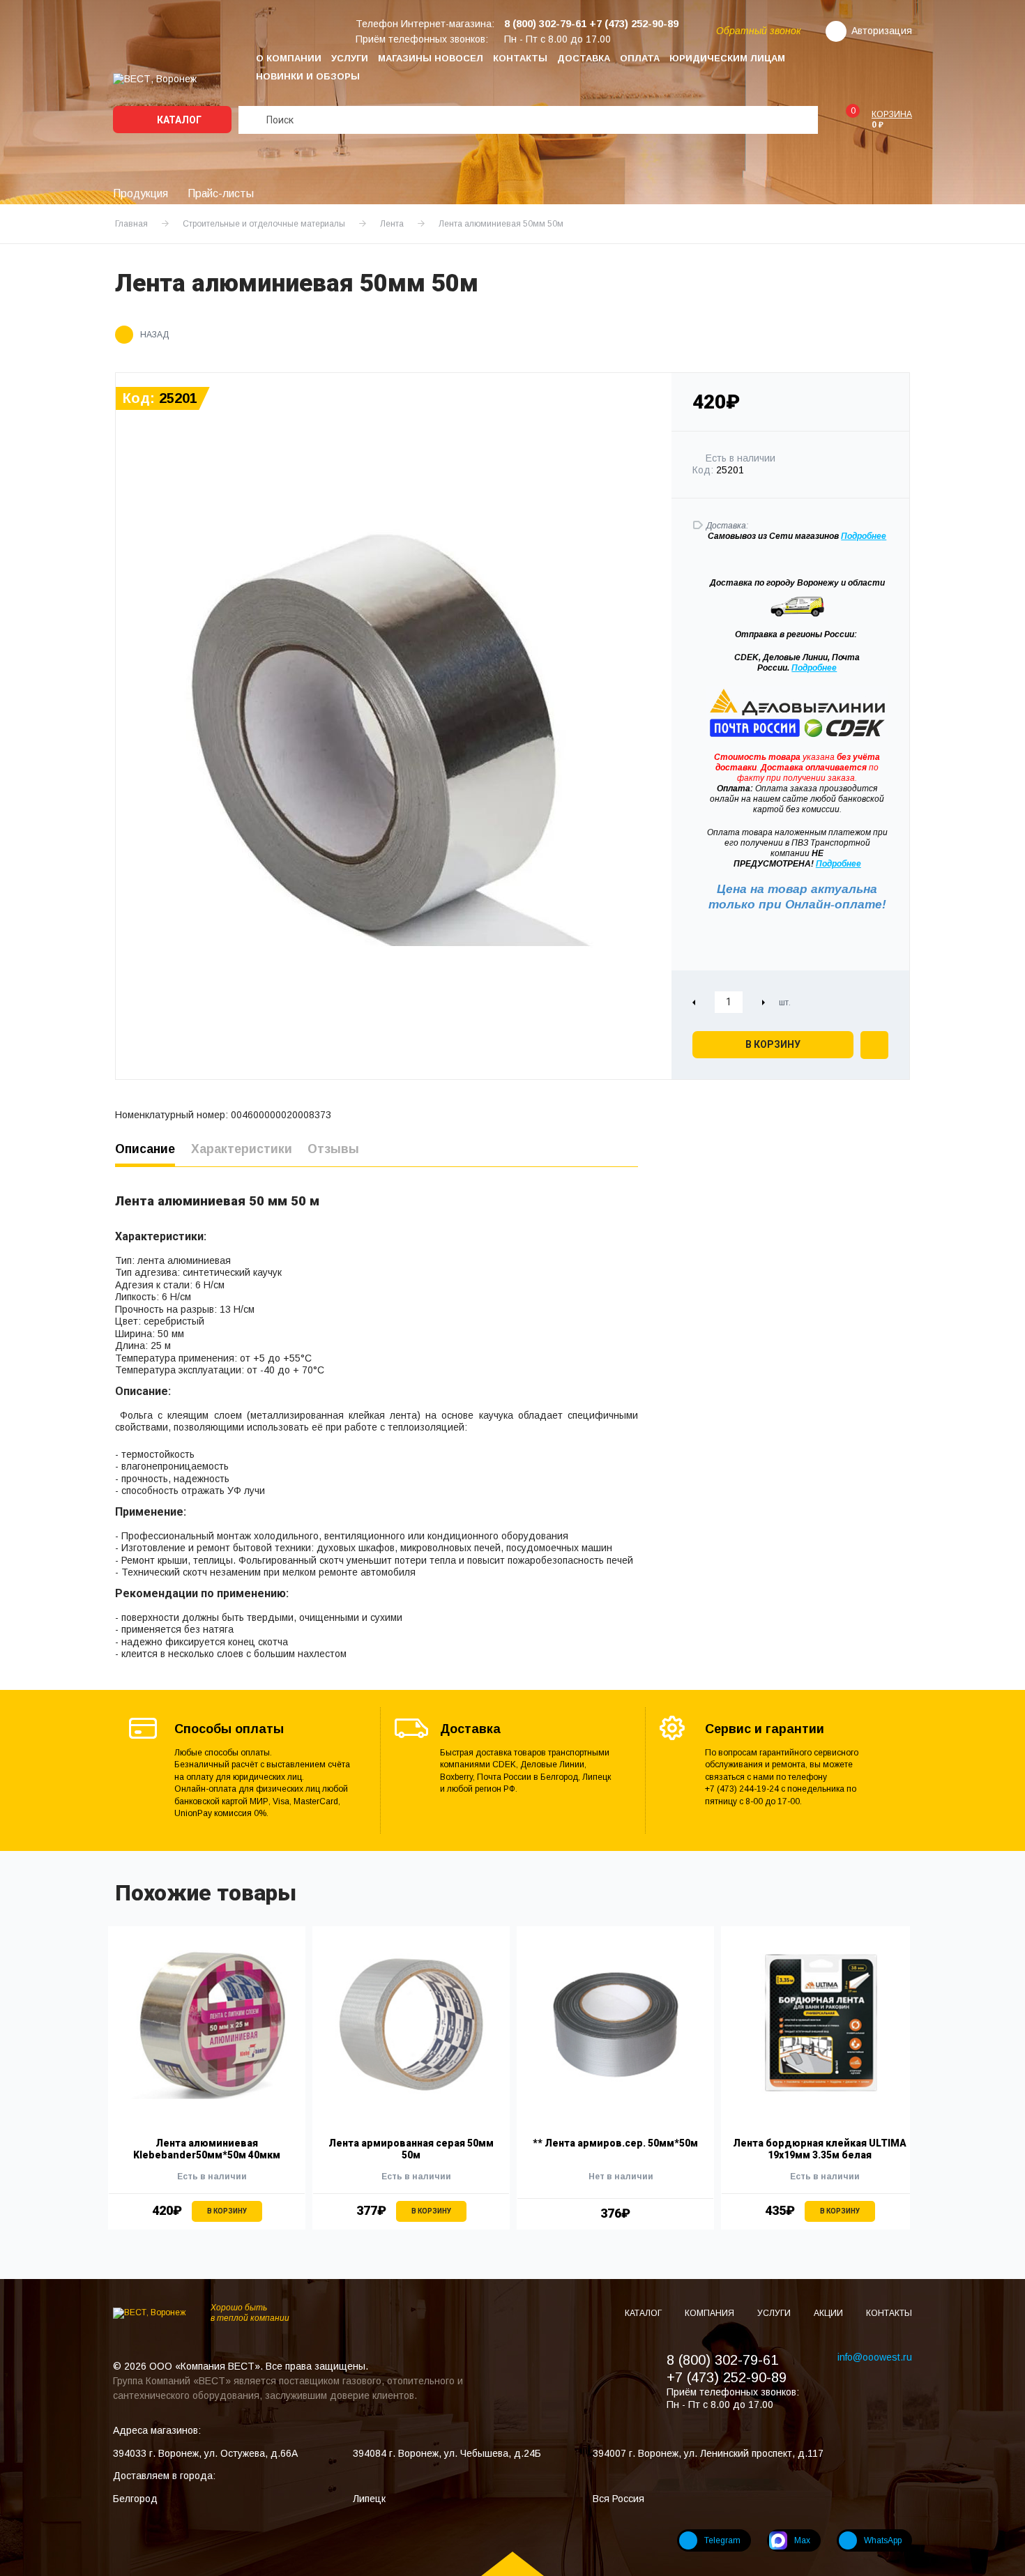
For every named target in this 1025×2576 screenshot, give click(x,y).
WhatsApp (883, 2540)
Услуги (350, 58)
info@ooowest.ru (875, 2357)
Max (802, 2540)
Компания (711, 2313)
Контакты (520, 58)
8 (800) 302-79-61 (722, 2360)
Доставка (584, 58)
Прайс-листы (221, 193)
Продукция (141, 193)
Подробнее (814, 668)
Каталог (178, 120)
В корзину (773, 1044)
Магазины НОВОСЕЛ (431, 58)
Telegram (722, 2540)
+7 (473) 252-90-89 (727, 2377)
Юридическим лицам (727, 58)
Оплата (640, 58)
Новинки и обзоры (308, 76)
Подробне (861, 536)
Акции (829, 2313)
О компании (289, 58)
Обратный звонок (759, 31)
